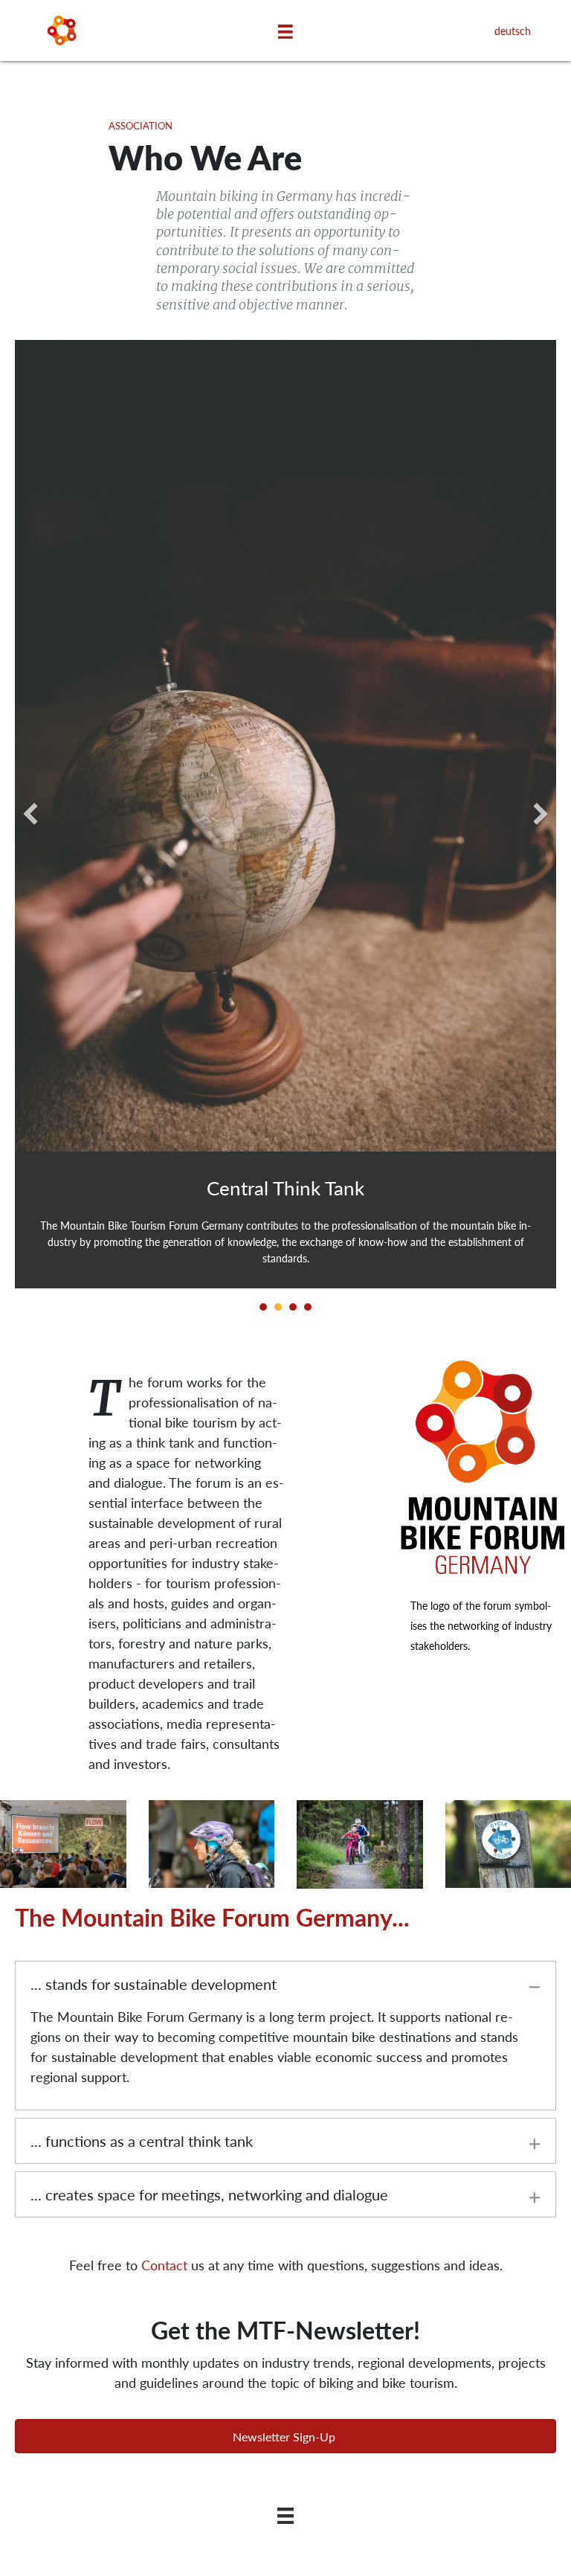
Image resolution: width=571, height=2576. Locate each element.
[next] (541, 814)
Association (141, 126)
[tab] (285, 1984)
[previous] (30, 814)
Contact (164, 2265)
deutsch (513, 30)
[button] (285, 2436)
